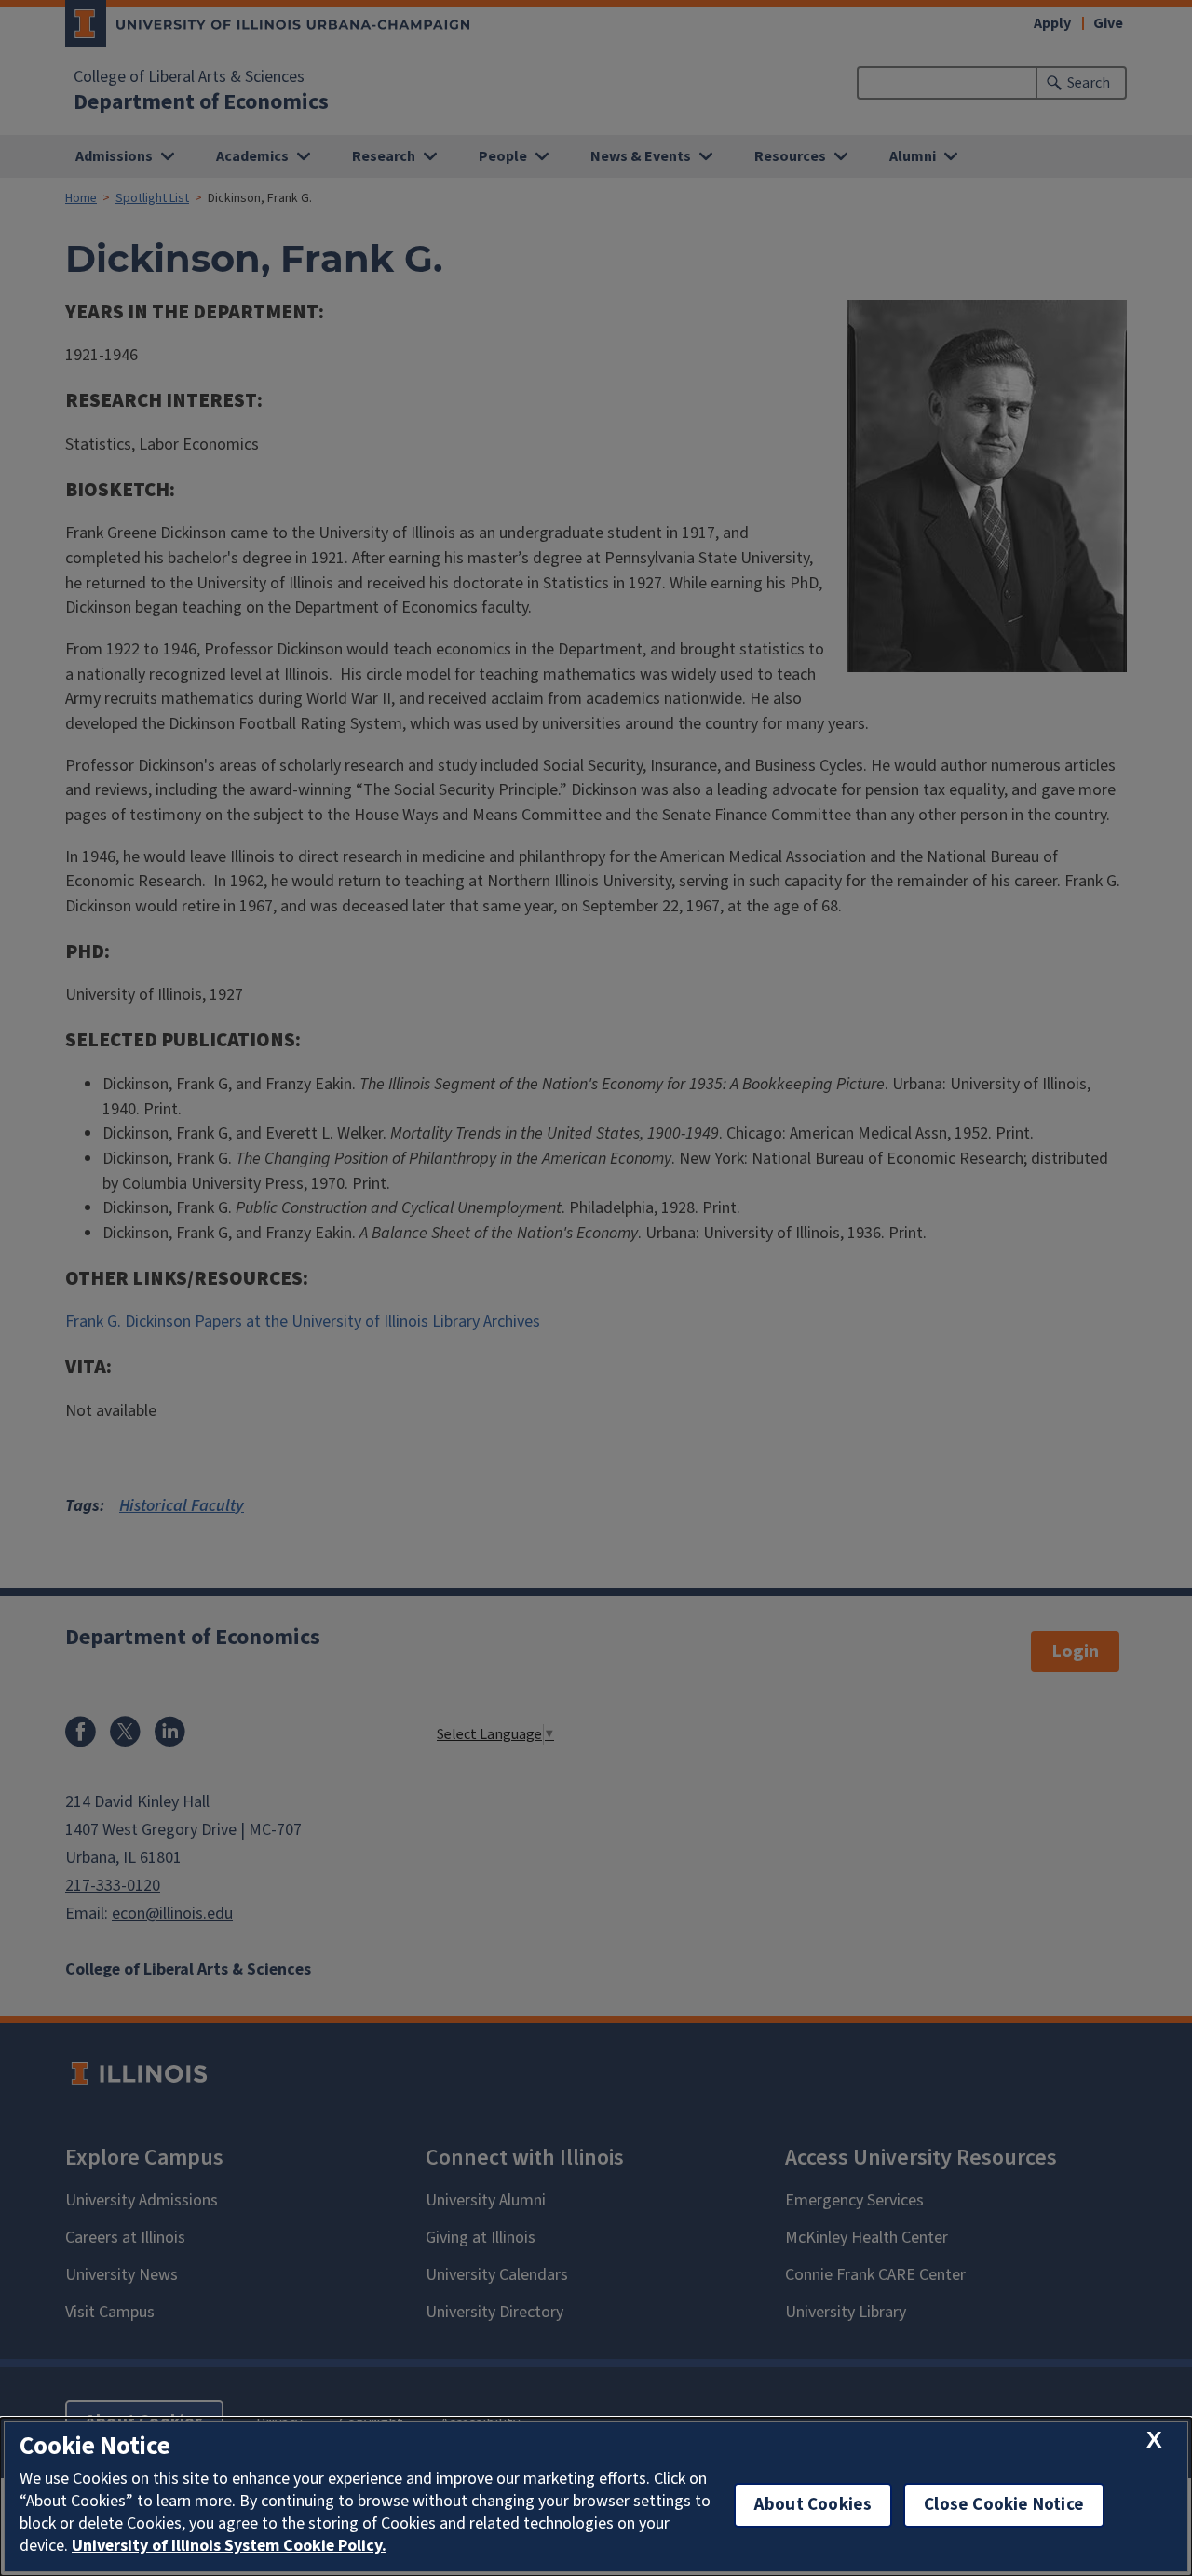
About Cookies (813, 2505)
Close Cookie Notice (1004, 2505)
